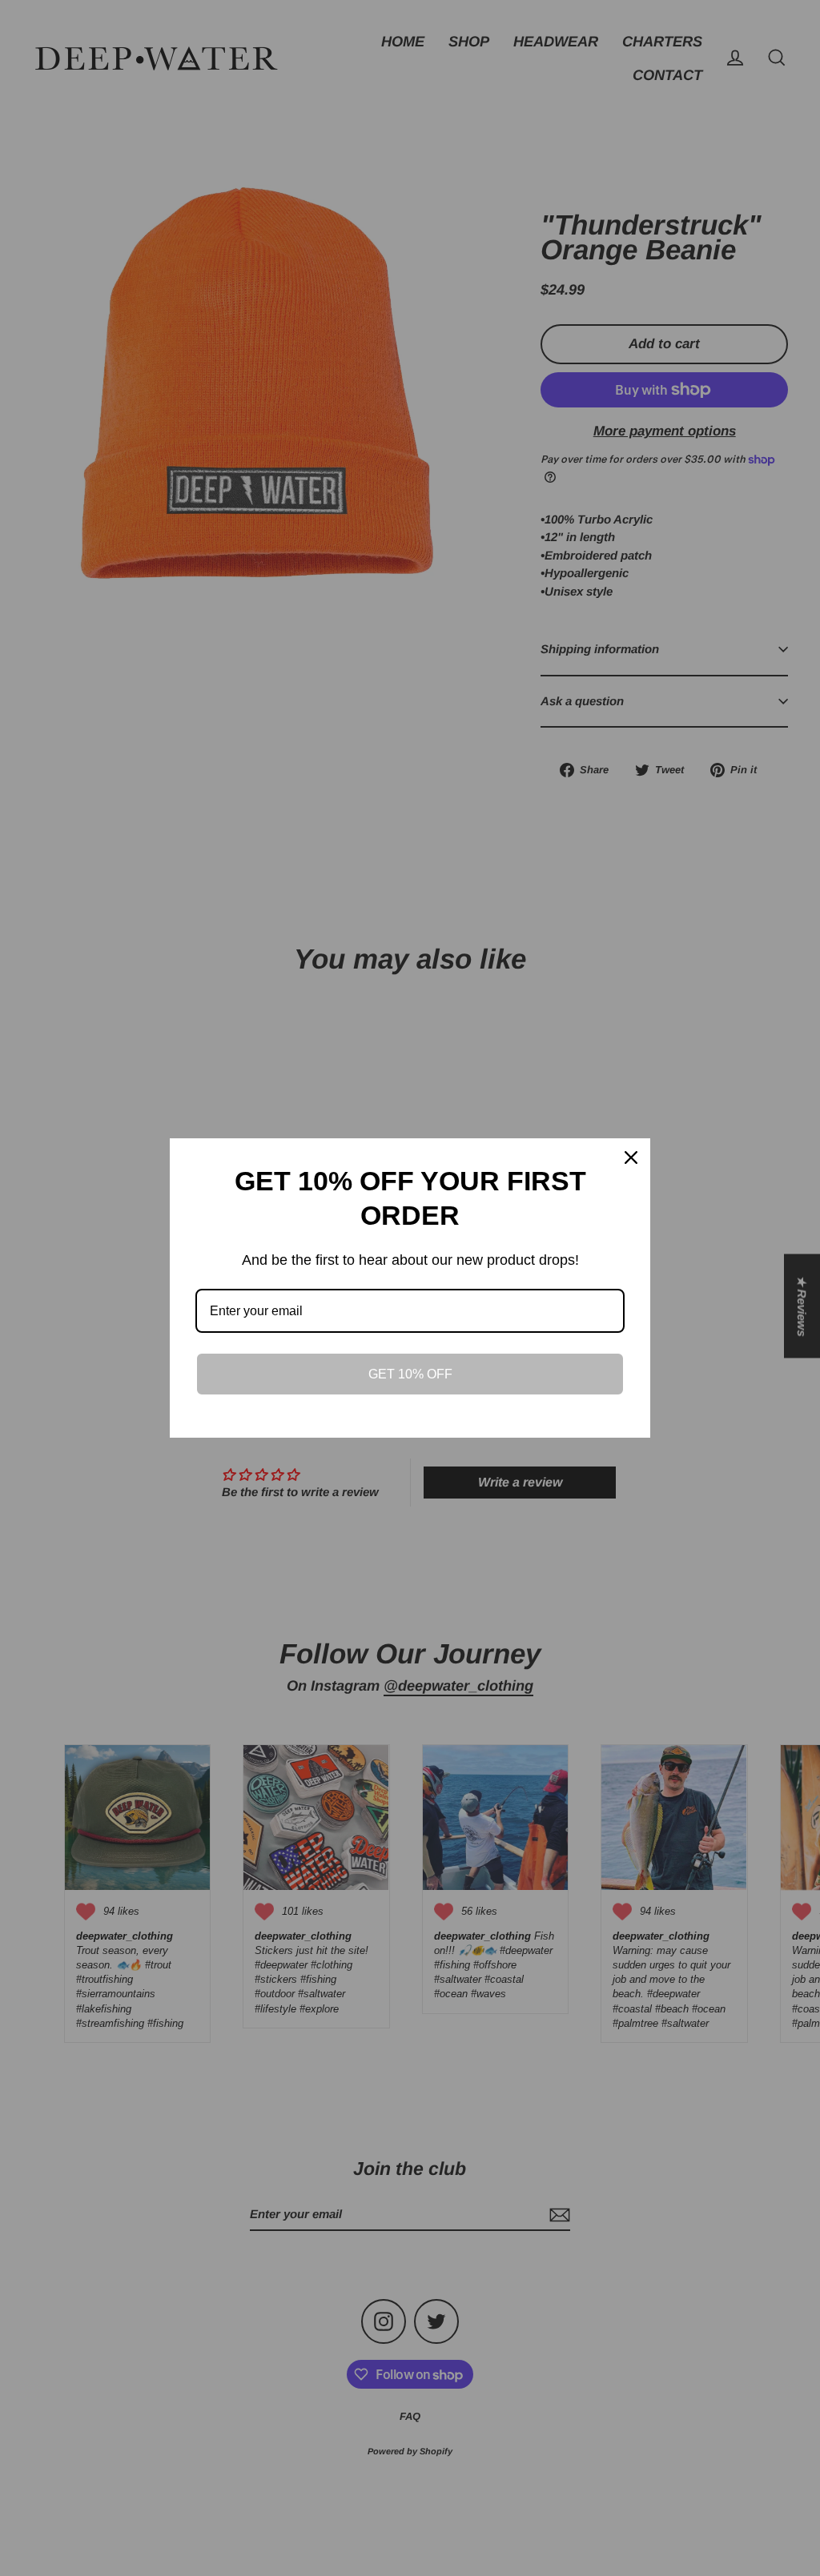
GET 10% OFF (410, 1374)
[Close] (631, 1158)
